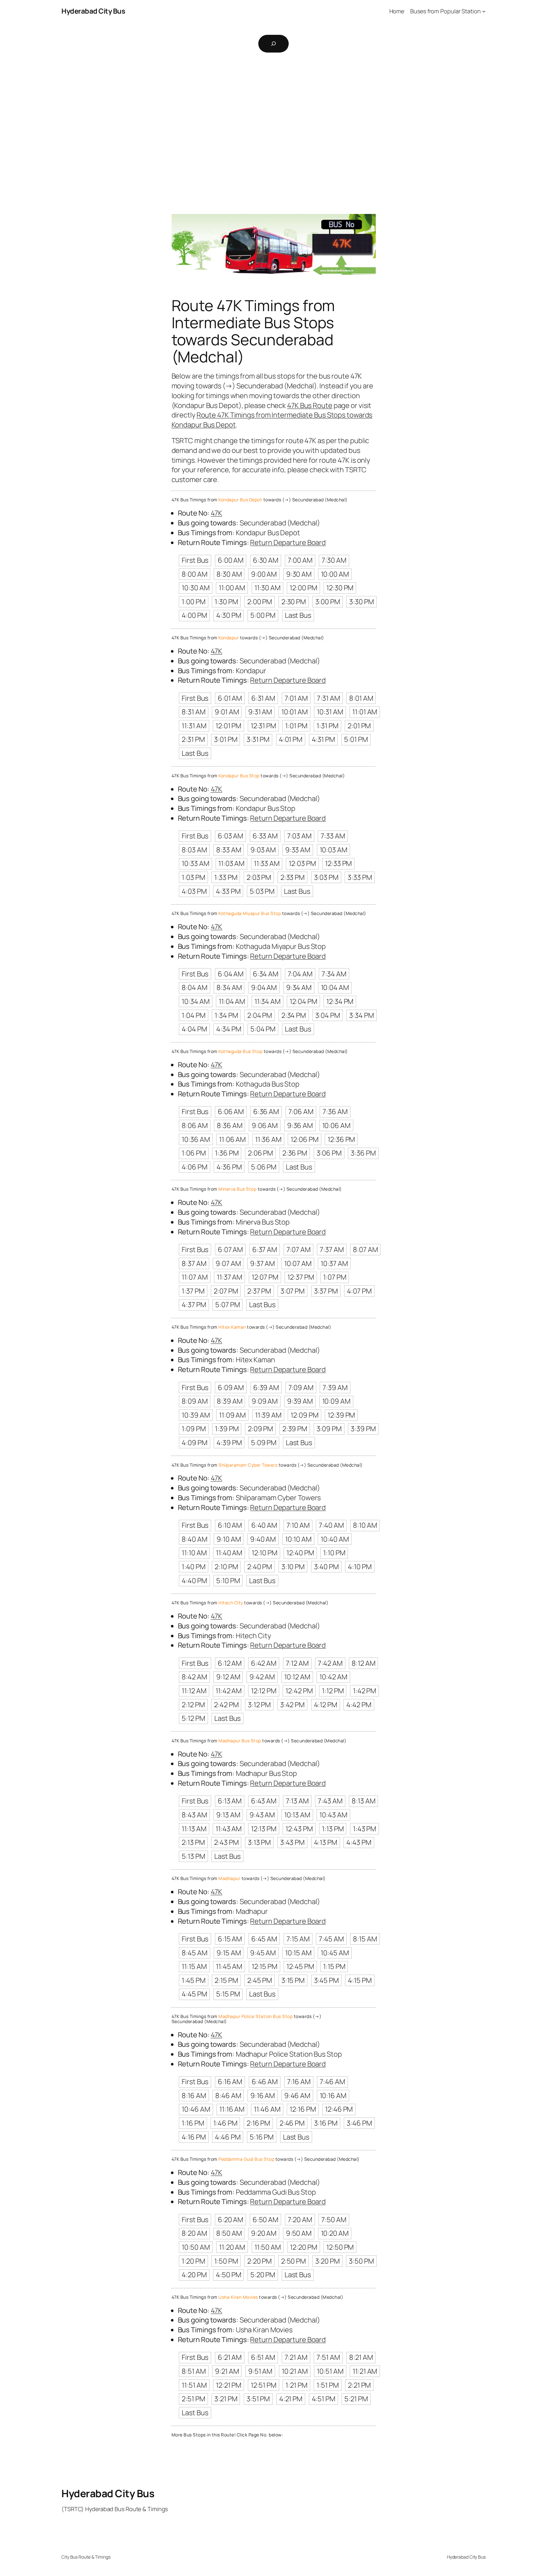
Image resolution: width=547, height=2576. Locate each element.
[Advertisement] (273, 125)
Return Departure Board (288, 542)
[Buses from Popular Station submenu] (484, 11)
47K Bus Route (310, 405)
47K (217, 513)
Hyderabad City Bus (93, 11)
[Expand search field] (273, 44)
